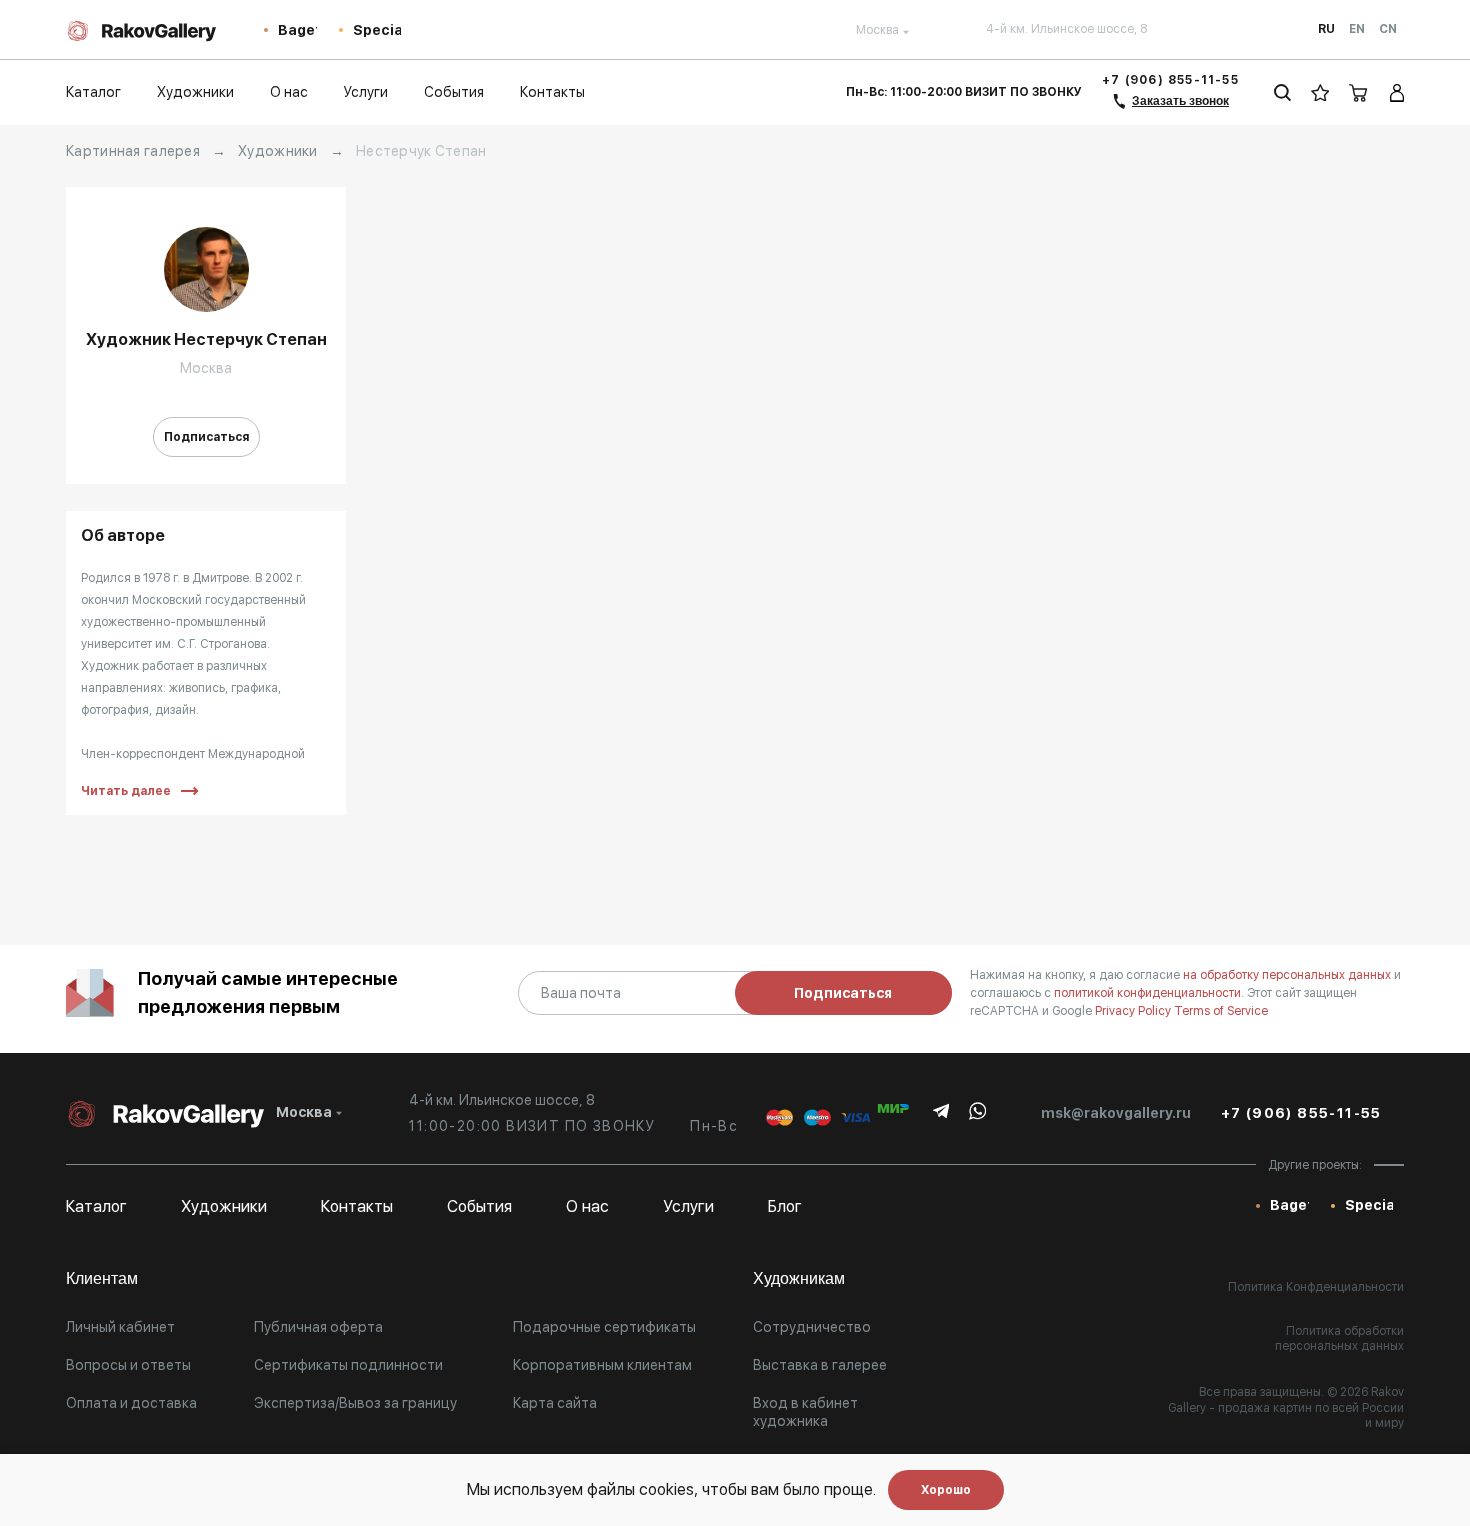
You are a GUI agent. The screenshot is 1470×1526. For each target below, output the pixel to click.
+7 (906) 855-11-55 (1170, 80)
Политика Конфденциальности (1316, 1287)
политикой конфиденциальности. (1150, 993)
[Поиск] (1282, 92)
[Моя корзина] (1359, 92)
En (1357, 29)
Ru (1326, 29)
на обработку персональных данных (1288, 975)
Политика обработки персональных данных (1339, 1339)
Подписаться (206, 437)
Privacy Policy (1134, 1011)
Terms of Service (1221, 1011)
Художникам (799, 1278)
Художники (278, 151)
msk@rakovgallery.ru (1116, 1113)
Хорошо (946, 1490)
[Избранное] (1320, 92)
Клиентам (102, 1278)
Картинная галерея (133, 151)
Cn (1388, 29)
